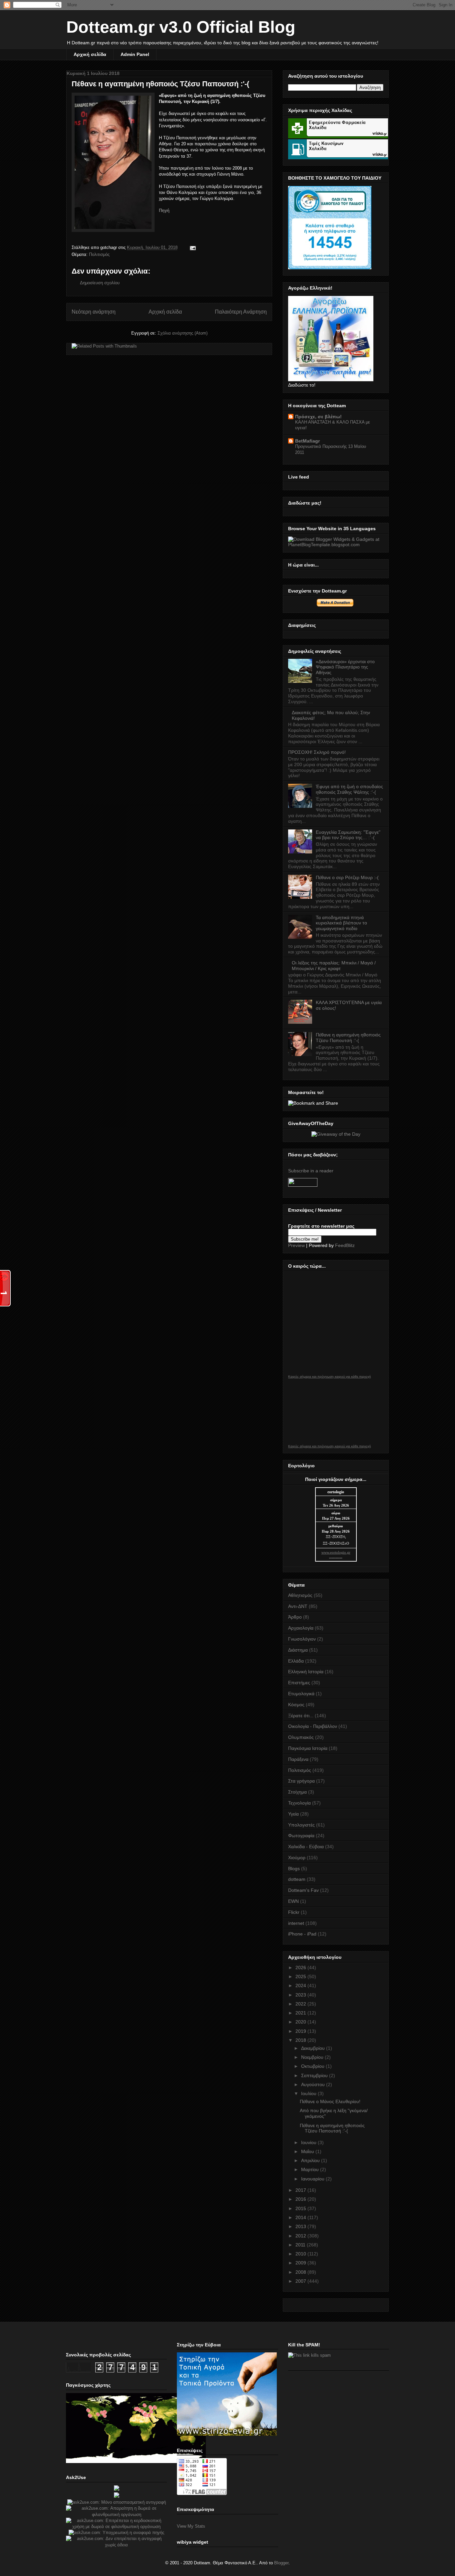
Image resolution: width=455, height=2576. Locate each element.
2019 (301, 2031)
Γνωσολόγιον (302, 1639)
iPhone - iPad (302, 1934)
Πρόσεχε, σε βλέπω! (318, 417)
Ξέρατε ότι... (301, 1716)
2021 (301, 2013)
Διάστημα (298, 1650)
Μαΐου (308, 2151)
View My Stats (191, 2526)
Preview (296, 1245)
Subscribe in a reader (311, 1171)
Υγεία (293, 1814)
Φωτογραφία (301, 1836)
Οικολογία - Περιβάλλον (313, 1726)
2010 (301, 2254)
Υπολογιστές (301, 1825)
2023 (301, 1995)
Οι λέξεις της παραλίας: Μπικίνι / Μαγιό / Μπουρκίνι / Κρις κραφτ (334, 966)
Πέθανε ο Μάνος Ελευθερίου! (330, 2101)
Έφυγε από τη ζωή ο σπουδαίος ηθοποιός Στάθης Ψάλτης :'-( (349, 789)
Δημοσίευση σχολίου (100, 283)
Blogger (281, 2563)
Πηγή (164, 210)
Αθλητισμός (300, 1595)
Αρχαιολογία (301, 1628)
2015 (301, 2208)
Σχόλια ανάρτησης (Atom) (183, 333)
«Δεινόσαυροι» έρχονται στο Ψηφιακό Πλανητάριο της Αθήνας (345, 667)
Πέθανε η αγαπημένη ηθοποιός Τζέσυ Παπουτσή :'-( (160, 84)
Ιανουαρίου (313, 2179)
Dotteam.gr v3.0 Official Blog (181, 27)
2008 (301, 2272)
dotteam (297, 1879)
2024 (301, 1985)
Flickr (294, 1912)
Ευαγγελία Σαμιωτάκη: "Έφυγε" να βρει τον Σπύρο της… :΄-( (348, 835)
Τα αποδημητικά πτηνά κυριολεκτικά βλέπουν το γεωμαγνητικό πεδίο (341, 923)
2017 (301, 2190)
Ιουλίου (309, 2093)
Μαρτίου (311, 2169)
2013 (301, 2226)
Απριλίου (311, 2160)
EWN (293, 1901)
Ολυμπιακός (301, 1737)
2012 (301, 2236)
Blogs (294, 1869)
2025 (301, 1976)
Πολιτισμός (99, 254)
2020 (301, 2022)
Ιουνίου (309, 2142)
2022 (301, 2004)
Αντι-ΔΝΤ (298, 1606)
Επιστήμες (299, 1683)
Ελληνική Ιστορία (306, 1672)
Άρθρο (295, 1617)
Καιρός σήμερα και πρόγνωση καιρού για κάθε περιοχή (330, 1377)
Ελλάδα (296, 1661)
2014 (301, 2217)
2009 (301, 2263)
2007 (301, 2281)
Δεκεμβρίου (314, 2048)
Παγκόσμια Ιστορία (308, 1748)
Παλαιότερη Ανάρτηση (241, 312)
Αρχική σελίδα (90, 54)
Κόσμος (296, 1705)
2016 (301, 2199)
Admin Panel (135, 54)
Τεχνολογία (299, 1803)
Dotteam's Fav (303, 1890)
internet (296, 1923)
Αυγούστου (314, 2084)
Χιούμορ (297, 1858)
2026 (301, 1967)
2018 (301, 2040)
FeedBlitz (345, 1245)
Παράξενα (298, 1759)
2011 (301, 2245)
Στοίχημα (297, 1792)
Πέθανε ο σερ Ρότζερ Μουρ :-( (347, 877)
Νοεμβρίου (313, 2057)
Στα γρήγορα (301, 1781)
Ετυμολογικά (301, 1694)
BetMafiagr (307, 441)
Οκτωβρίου (313, 2066)
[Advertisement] (338, 2414)
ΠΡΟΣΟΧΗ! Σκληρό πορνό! (317, 752)
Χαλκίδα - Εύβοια (306, 1847)
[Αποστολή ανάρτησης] (192, 247)
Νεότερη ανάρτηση (94, 312)
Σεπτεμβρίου (315, 2075)
